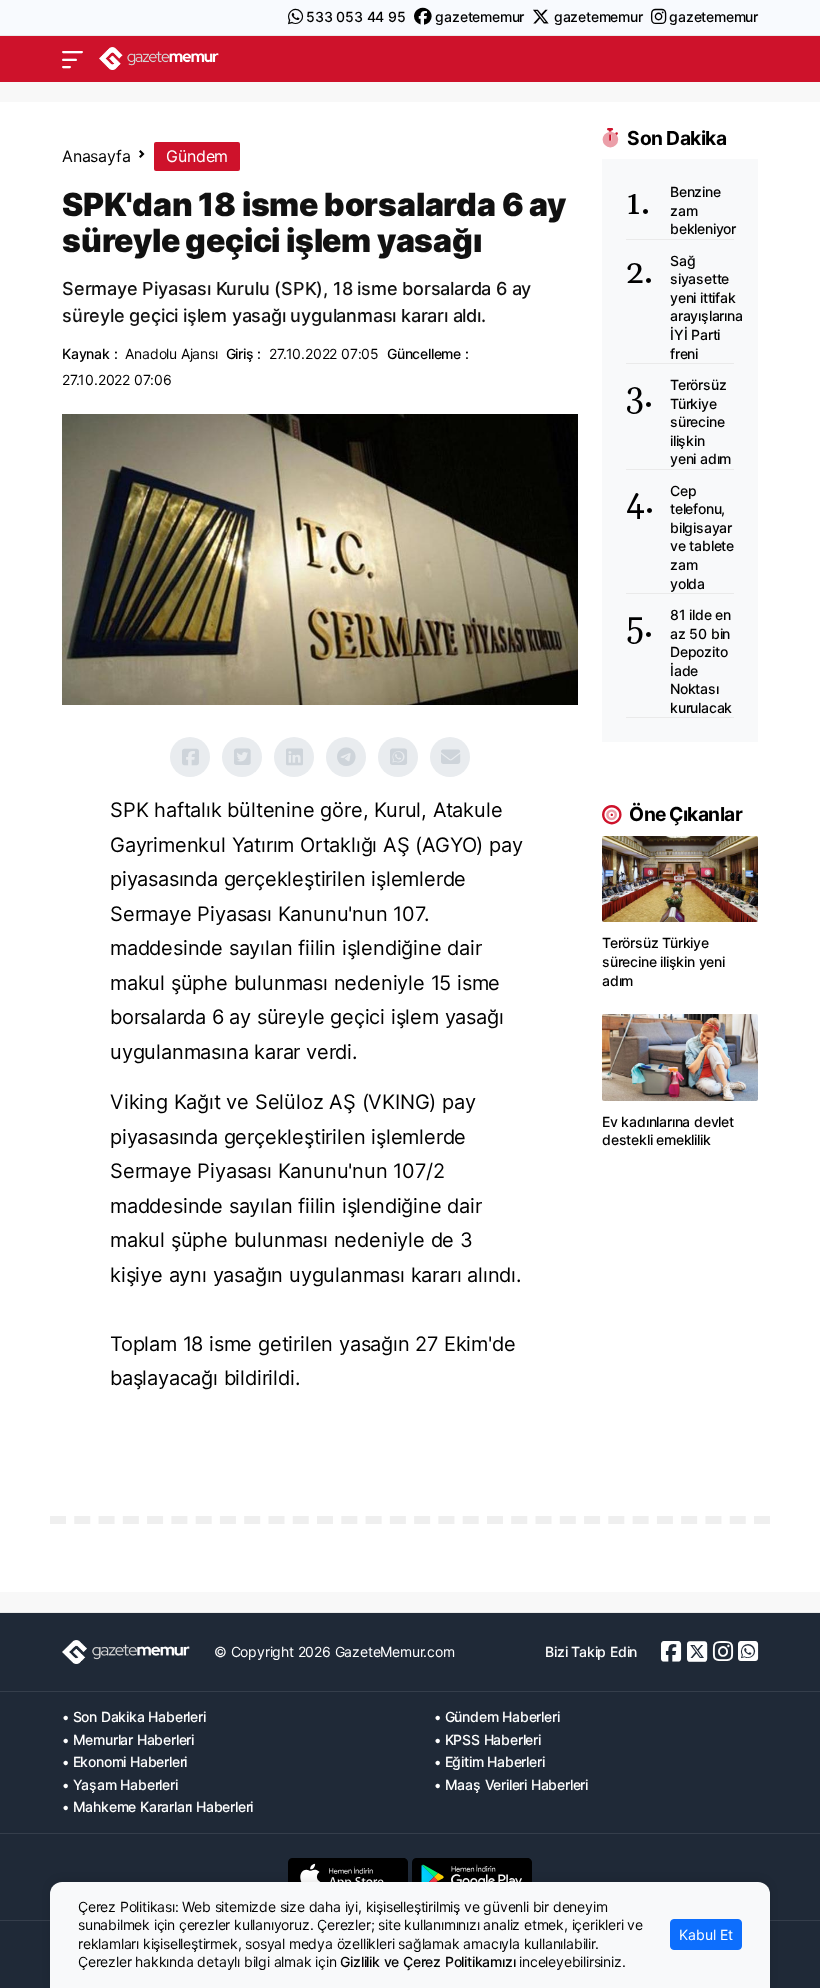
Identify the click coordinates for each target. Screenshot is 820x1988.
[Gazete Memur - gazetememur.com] (159, 58)
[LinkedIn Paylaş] (294, 757)
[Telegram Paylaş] (346, 757)
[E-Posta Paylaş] (450, 757)
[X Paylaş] (242, 757)
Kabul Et (706, 1934)
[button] (72, 59)
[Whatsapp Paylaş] (398, 757)
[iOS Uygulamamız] (348, 1877)
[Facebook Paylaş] (190, 757)
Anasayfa (96, 156)
